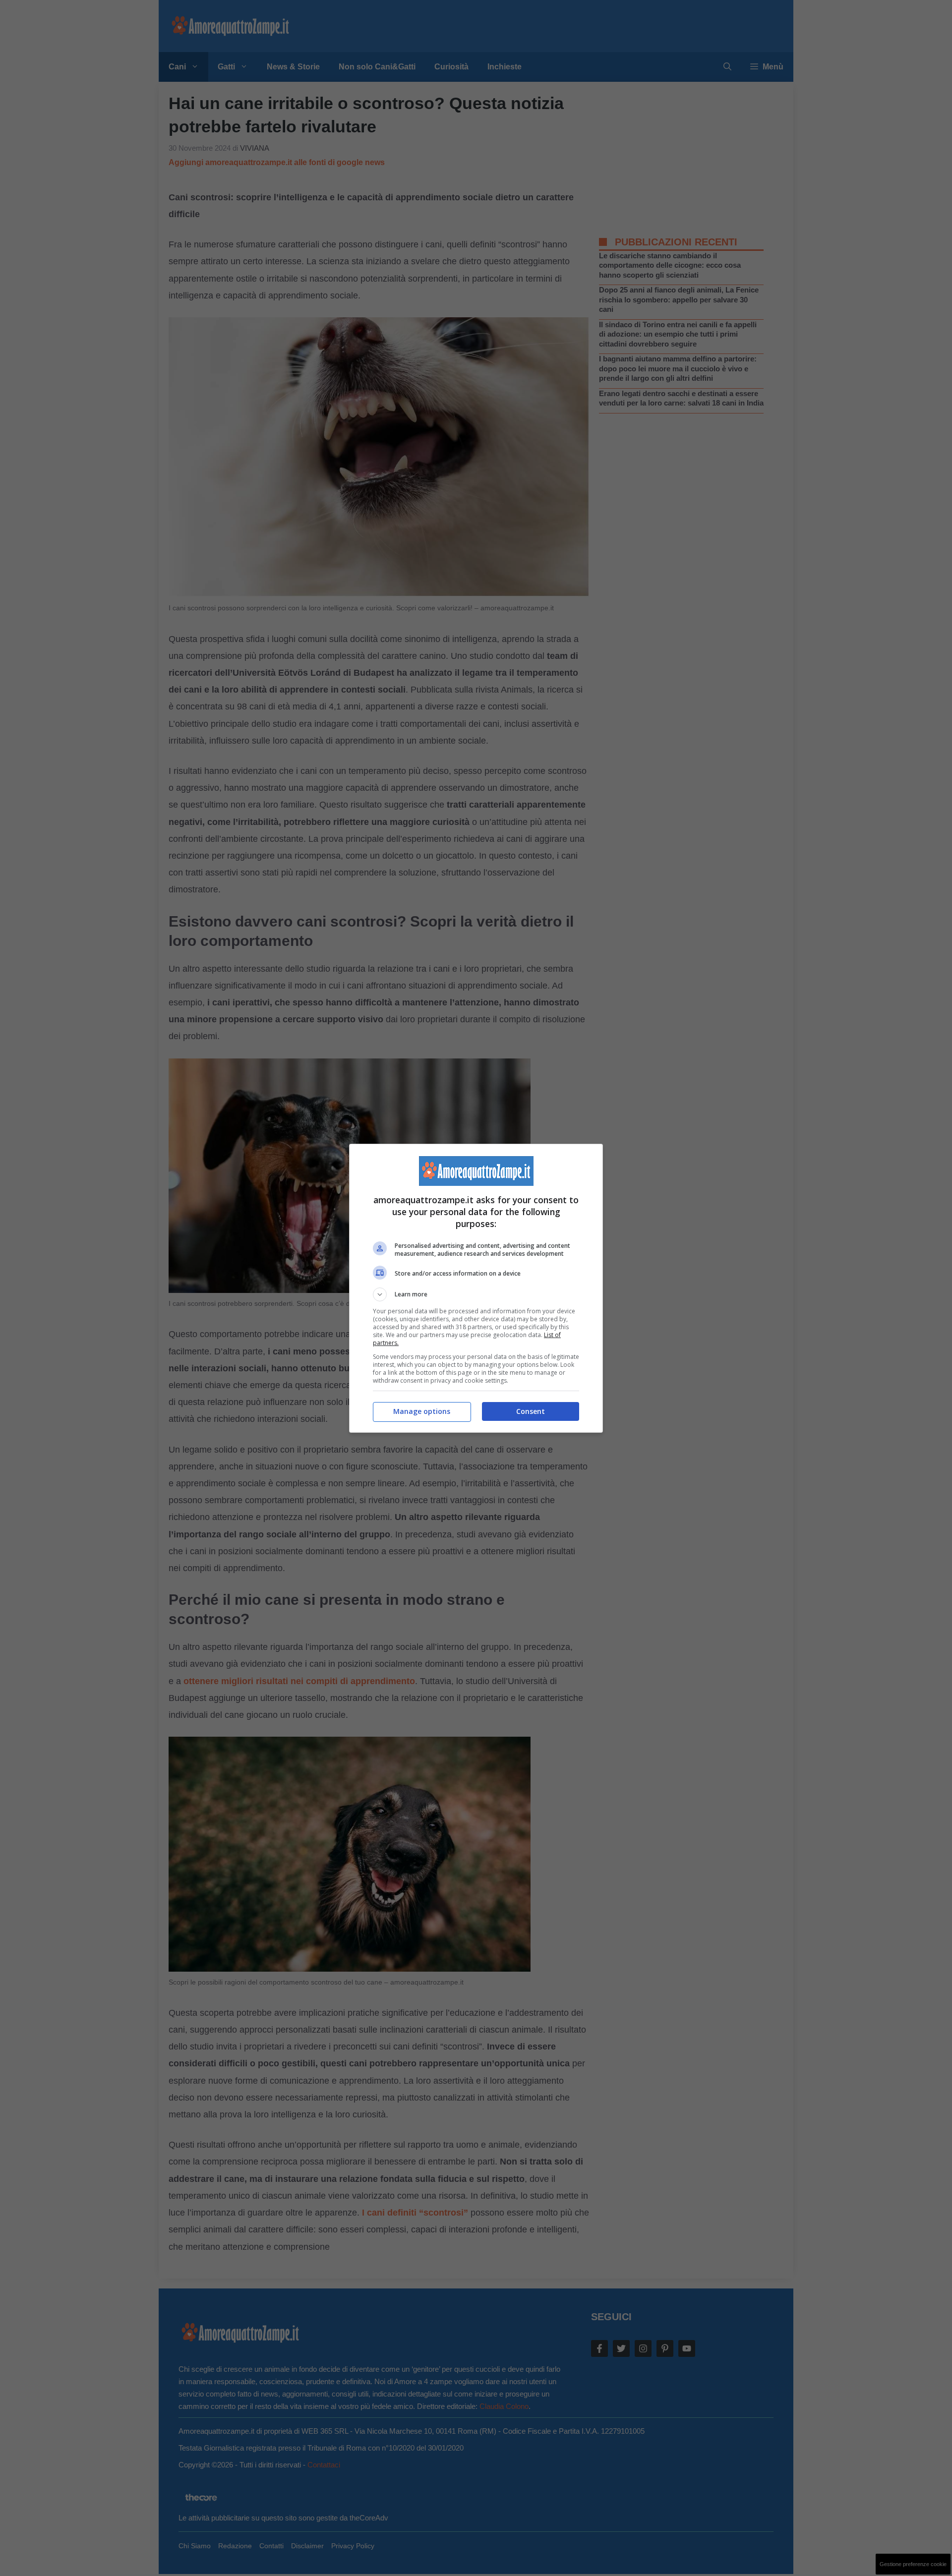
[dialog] (476, 1288)
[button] (476, 1294)
